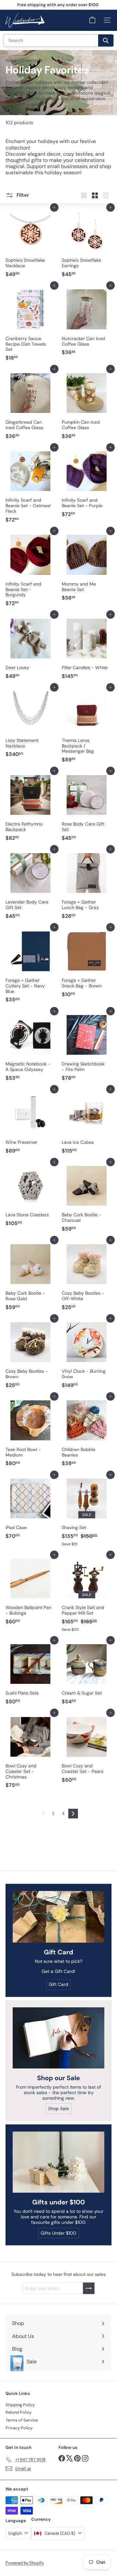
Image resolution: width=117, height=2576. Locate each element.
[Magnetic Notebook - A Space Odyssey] (30, 1048)
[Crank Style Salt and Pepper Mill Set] (87, 1595)
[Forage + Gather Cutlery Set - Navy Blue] (30, 966)
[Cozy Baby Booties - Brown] (30, 1355)
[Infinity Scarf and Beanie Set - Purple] (87, 484)
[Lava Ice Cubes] (87, 1123)
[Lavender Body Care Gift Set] (30, 886)
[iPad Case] (30, 1509)
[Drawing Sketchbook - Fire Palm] (87, 1048)
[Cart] (92, 20)
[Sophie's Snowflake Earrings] (87, 244)
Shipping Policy (20, 2405)
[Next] (73, 1814)
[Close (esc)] (110, 2476)
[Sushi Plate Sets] (30, 1674)
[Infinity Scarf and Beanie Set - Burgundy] (30, 570)
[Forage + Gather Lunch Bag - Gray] (87, 886)
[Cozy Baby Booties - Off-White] (87, 1276)
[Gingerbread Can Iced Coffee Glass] (30, 405)
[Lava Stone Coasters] (30, 1196)
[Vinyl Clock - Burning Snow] (87, 1355)
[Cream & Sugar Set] (87, 1674)
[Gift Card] (58, 1917)
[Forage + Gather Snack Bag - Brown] (87, 964)
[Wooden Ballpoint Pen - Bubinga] (30, 1591)
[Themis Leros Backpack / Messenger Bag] (87, 727)
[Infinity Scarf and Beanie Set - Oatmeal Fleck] (30, 487)
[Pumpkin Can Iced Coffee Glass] (87, 405)
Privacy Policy (19, 2428)
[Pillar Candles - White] (87, 648)
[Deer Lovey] (30, 648)
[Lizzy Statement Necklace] (30, 724)
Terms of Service (22, 2420)
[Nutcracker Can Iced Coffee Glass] (87, 322)
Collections (32, 60)
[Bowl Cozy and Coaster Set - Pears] (87, 1749)
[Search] (106, 40)
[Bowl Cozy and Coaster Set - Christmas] (30, 1752)
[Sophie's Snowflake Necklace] (30, 244)
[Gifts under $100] (58, 2162)
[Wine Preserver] (30, 1123)
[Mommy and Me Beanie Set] (87, 567)
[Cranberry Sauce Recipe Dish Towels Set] (30, 325)
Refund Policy (19, 2412)
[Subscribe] (92, 2554)
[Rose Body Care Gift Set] (87, 807)
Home (11, 60)
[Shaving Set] (87, 1512)
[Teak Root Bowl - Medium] (30, 1433)
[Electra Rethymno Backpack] (30, 807)
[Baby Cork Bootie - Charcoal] (87, 1198)
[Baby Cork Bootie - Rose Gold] (30, 1276)
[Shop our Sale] (58, 2038)
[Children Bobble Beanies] (87, 1433)
